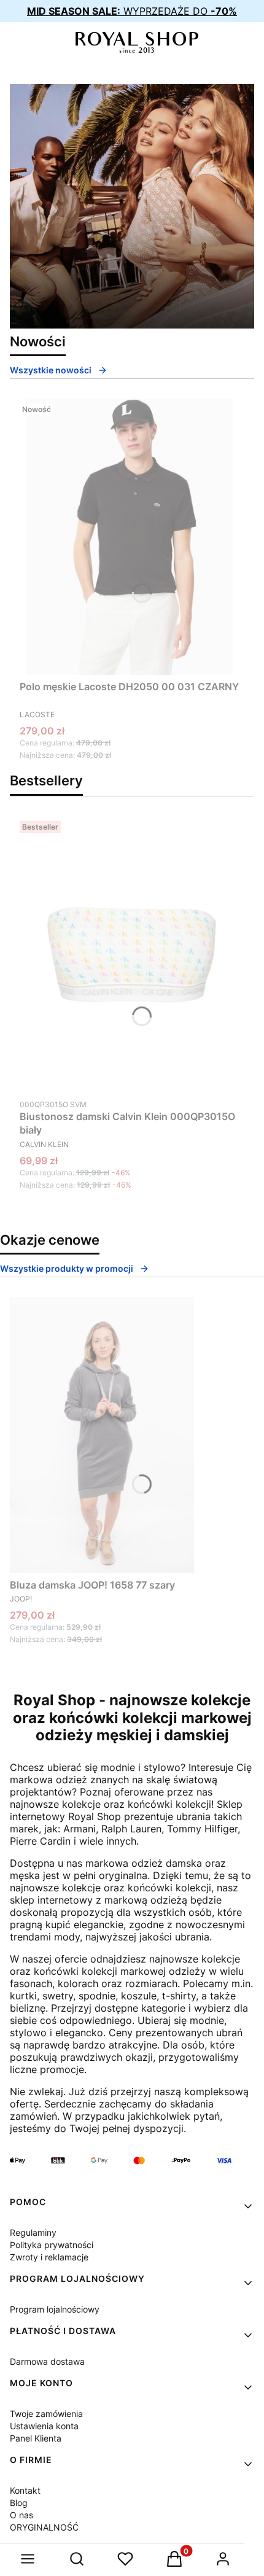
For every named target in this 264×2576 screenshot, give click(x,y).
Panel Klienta (36, 2438)
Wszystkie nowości (51, 370)
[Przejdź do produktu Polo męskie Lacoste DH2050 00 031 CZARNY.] (130, 537)
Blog (19, 2503)
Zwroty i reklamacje (49, 2257)
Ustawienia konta (44, 2426)
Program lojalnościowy (55, 2309)
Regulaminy (33, 2232)
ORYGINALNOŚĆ (44, 2527)
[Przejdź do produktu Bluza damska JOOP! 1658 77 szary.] (102, 1435)
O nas (21, 2515)
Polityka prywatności (52, 2245)
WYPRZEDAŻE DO (132, 11)
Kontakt (25, 2490)
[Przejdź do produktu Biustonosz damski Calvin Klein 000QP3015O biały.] (132, 954)
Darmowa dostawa (47, 2361)
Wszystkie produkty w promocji (67, 1268)
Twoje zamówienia (46, 2414)
